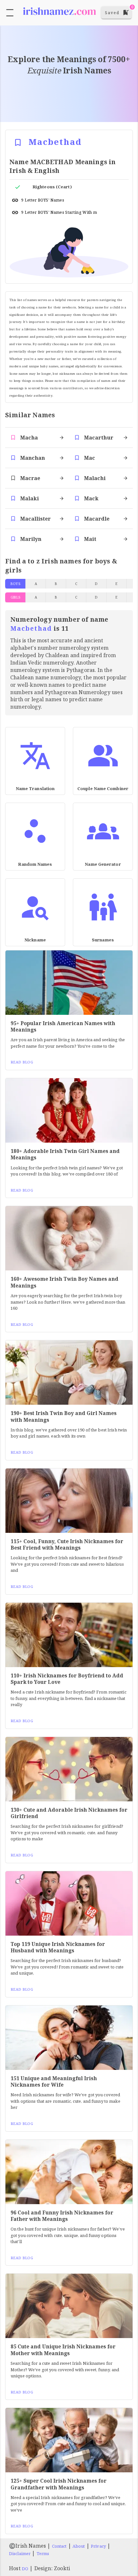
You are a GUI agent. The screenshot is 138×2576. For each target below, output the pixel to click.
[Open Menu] (10, 13)
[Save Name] (18, 142)
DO (25, 2569)
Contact (59, 2546)
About (79, 2546)
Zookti (62, 2568)
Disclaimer (20, 2553)
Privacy (98, 2546)
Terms (43, 2553)
